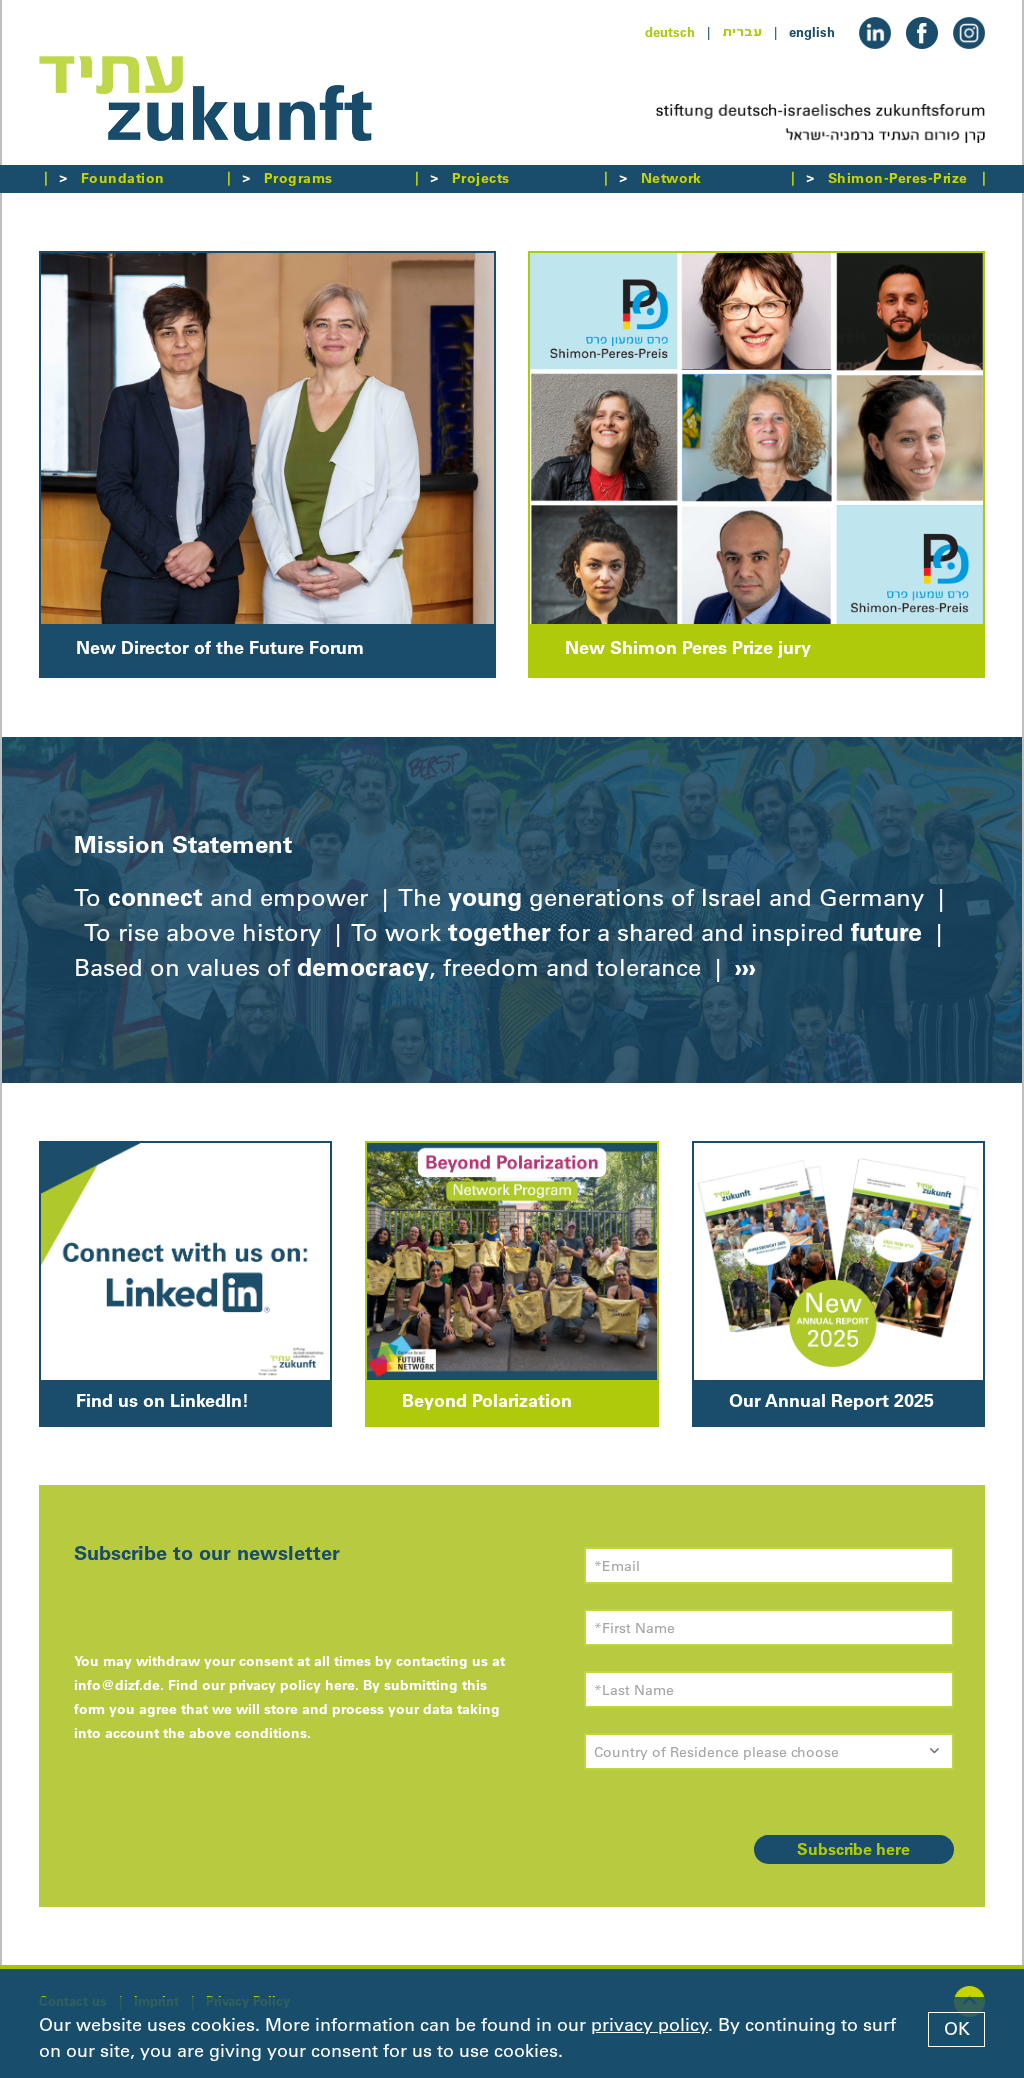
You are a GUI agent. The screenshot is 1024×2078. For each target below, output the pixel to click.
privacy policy (649, 2025)
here (340, 1685)
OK (957, 2029)
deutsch (670, 32)
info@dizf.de (117, 1685)
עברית (742, 32)
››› (742, 967)
